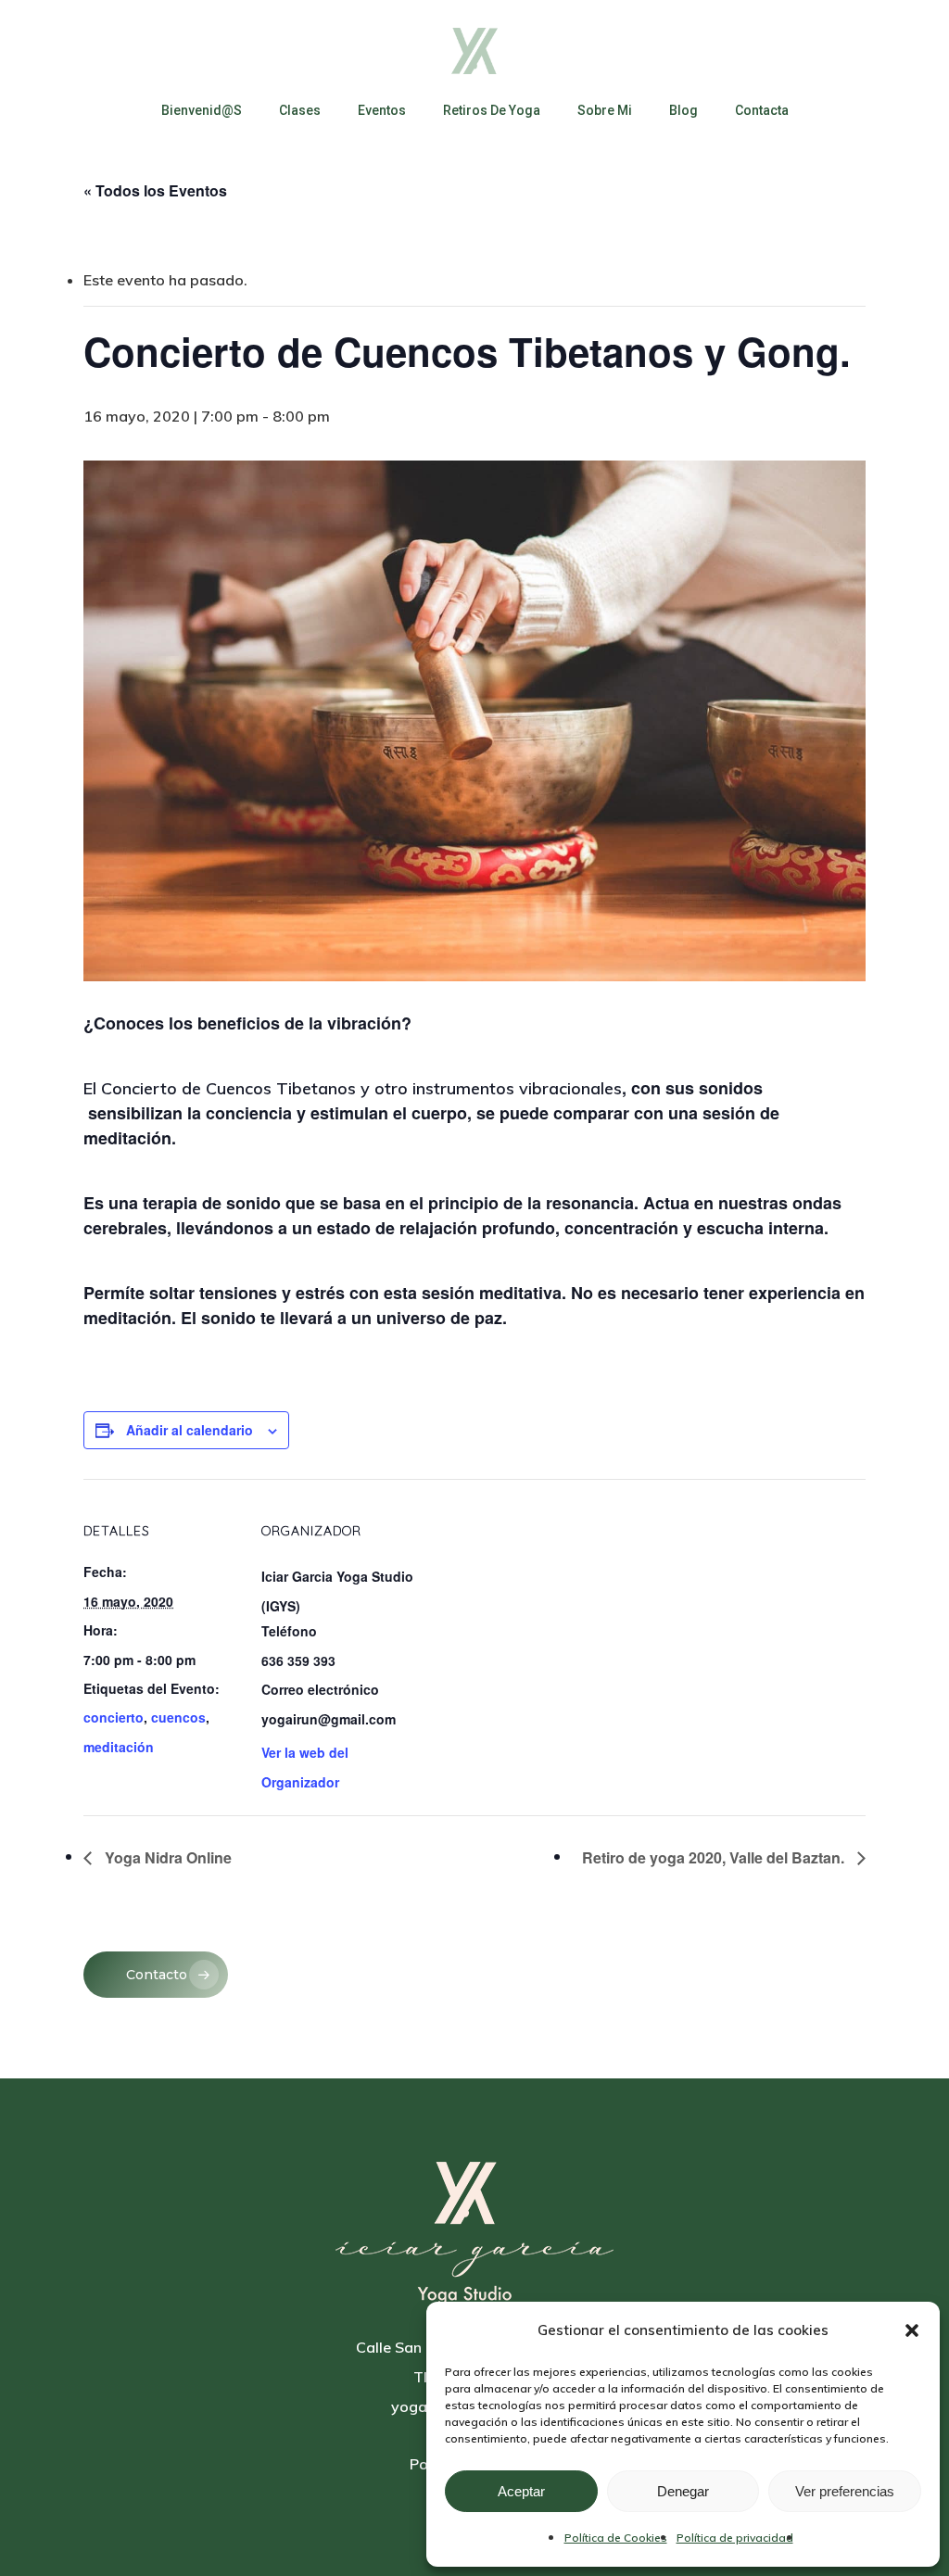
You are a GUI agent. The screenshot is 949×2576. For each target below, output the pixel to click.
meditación (119, 1747)
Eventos (382, 110)
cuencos (178, 1717)
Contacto (157, 1975)
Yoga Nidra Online (166, 1857)
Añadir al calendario (190, 1430)
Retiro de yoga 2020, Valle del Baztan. (715, 1857)
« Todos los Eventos (155, 190)
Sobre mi (605, 110)
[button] (912, 2330)
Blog (683, 110)
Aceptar (521, 2491)
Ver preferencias (845, 2491)
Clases (300, 110)
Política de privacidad (735, 2538)
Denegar (683, 2491)
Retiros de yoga (492, 110)
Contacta (762, 110)
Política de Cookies (616, 2538)
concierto (114, 1717)
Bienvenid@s (202, 110)
